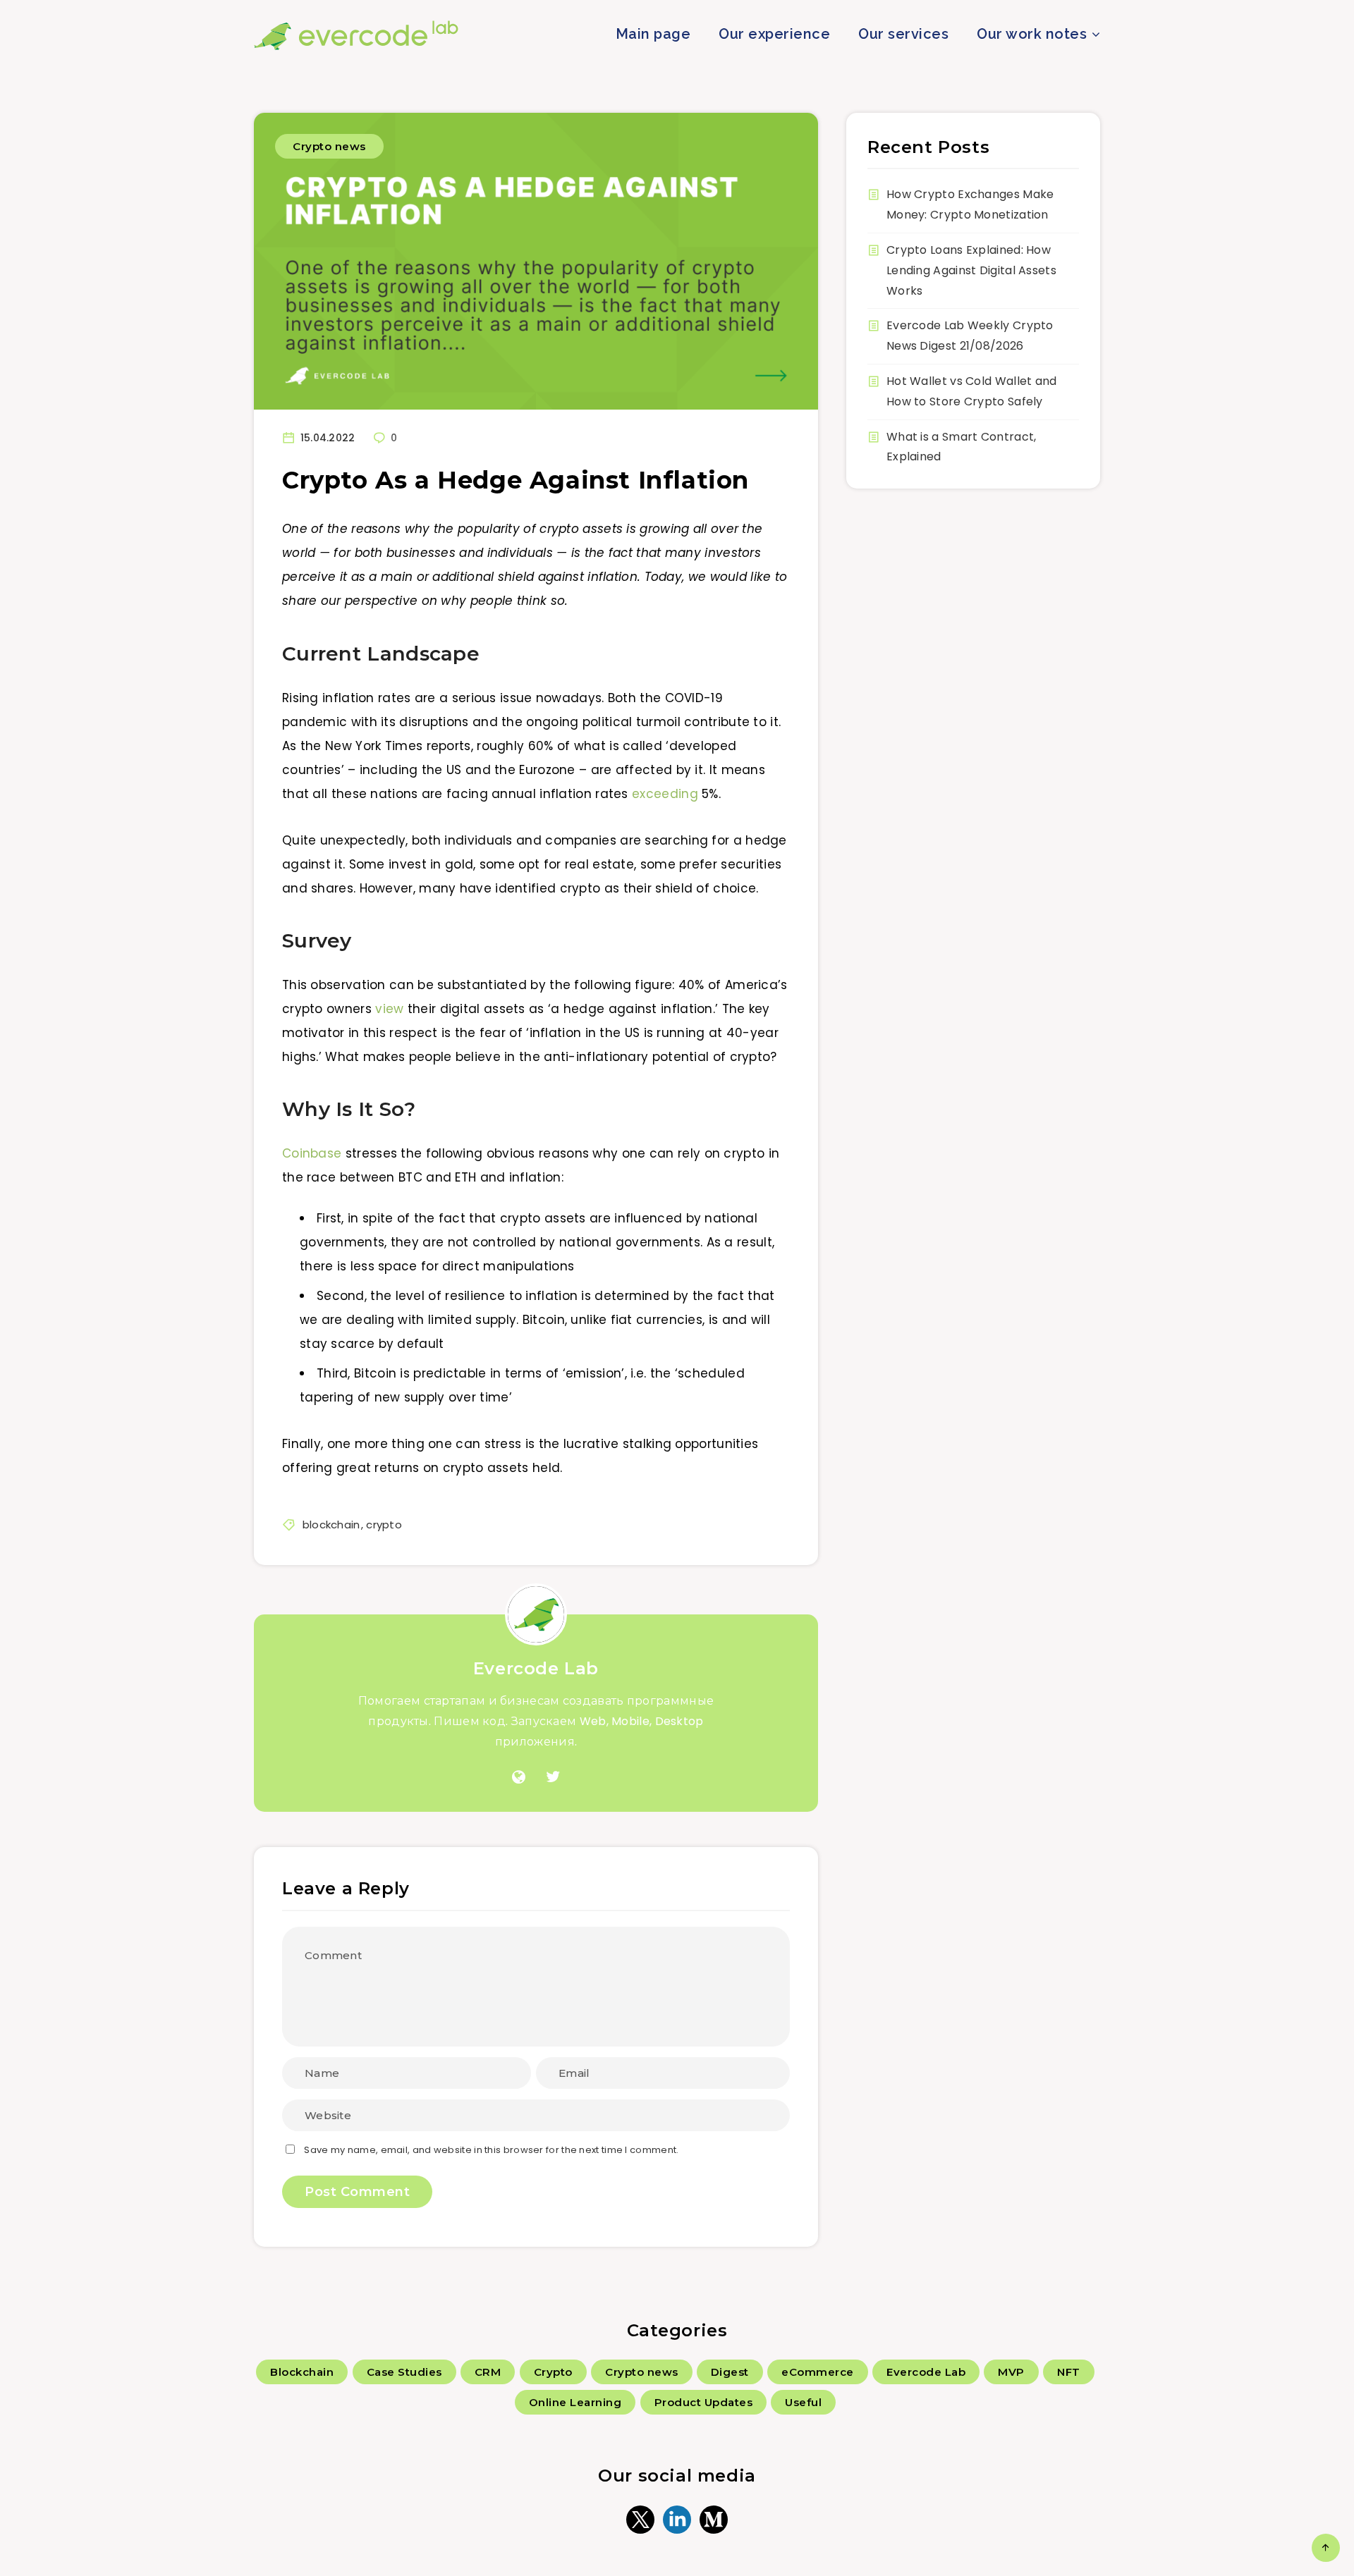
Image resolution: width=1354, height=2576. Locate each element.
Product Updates (704, 2402)
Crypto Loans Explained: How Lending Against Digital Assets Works (971, 270)
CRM (488, 2372)
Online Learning (575, 2402)
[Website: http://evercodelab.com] (519, 1777)
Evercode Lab (536, 1668)
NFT (1069, 2372)
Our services (903, 34)
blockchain (331, 1525)
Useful (803, 2402)
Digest (730, 2372)
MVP (1011, 2372)
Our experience (774, 34)
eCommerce (818, 2372)
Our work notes (1032, 34)
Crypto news (329, 146)
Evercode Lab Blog (356, 35)
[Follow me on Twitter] (553, 1777)
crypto (384, 1525)
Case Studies (404, 2372)
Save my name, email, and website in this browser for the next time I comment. (491, 2150)
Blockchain (302, 2372)
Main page (653, 34)
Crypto (553, 2372)
